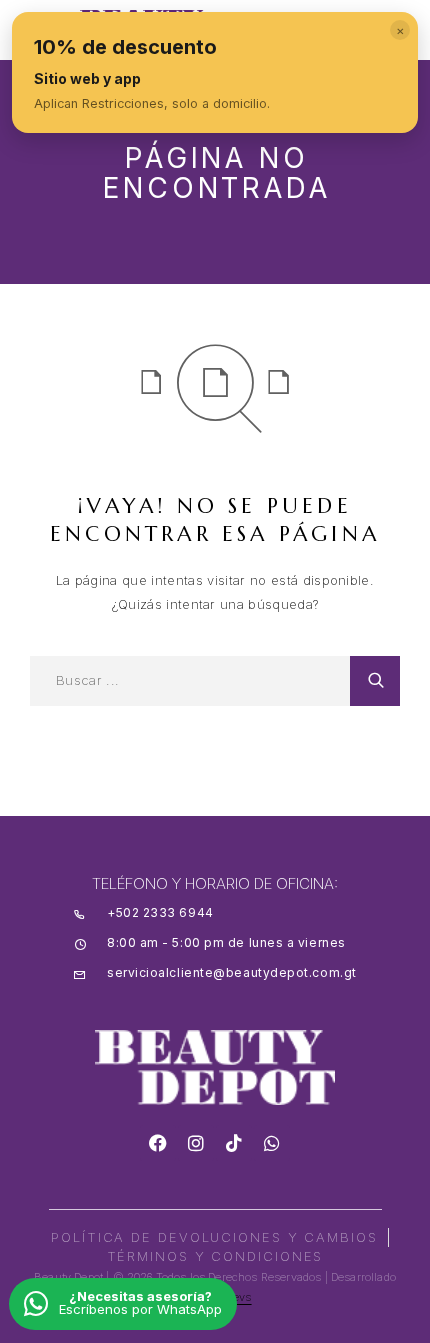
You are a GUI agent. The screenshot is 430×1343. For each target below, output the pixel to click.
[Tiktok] (234, 1143)
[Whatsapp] (272, 1143)
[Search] (375, 681)
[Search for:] (190, 681)
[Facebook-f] (158, 1143)
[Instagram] (196, 1143)
